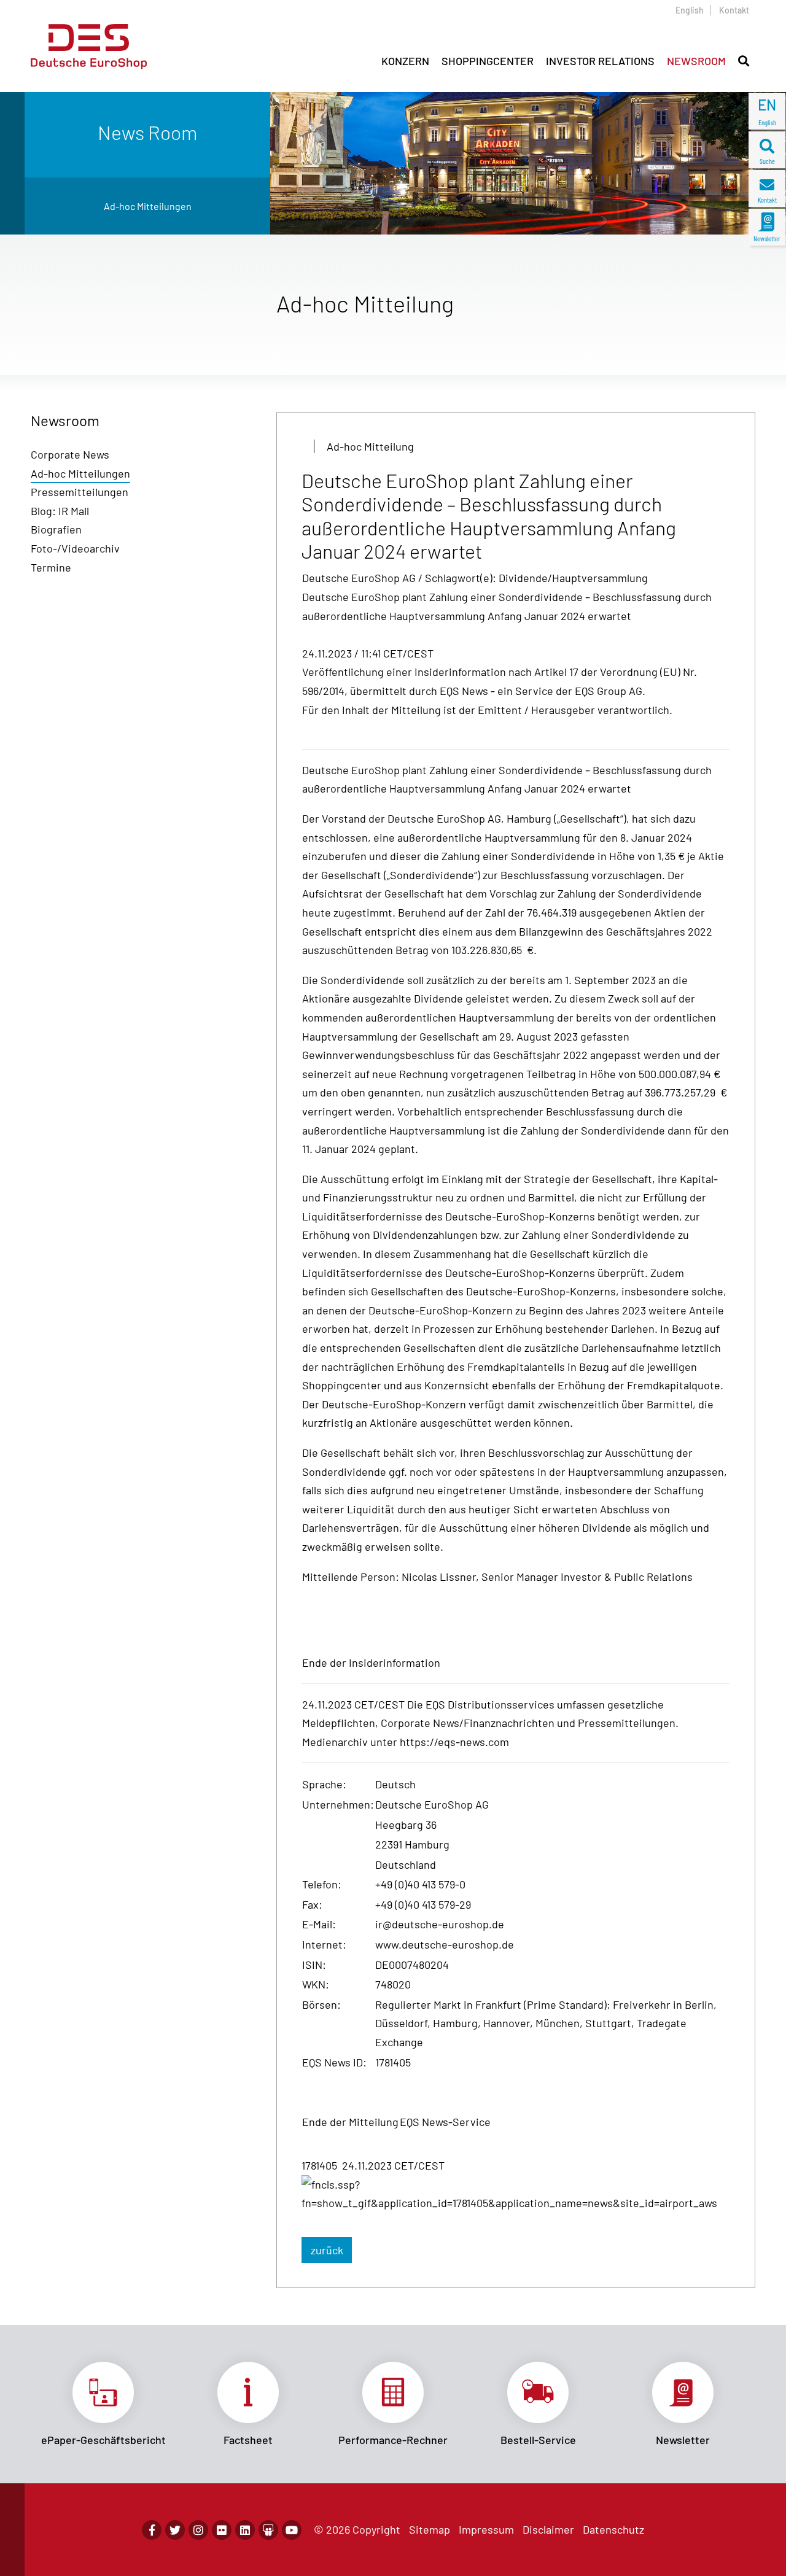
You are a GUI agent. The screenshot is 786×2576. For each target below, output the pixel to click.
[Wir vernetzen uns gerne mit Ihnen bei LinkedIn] (245, 2530)
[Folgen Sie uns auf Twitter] (175, 2530)
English (690, 10)
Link (103, 2404)
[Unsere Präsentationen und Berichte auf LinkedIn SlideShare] (268, 2530)
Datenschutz (613, 2529)
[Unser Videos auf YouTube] (292, 2530)
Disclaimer (548, 2529)
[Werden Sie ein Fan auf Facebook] (152, 2530)
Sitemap (430, 2529)
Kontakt (734, 10)
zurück (327, 2250)
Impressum (486, 2529)
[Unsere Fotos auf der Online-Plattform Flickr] (222, 2530)
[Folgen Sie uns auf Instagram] (198, 2530)
